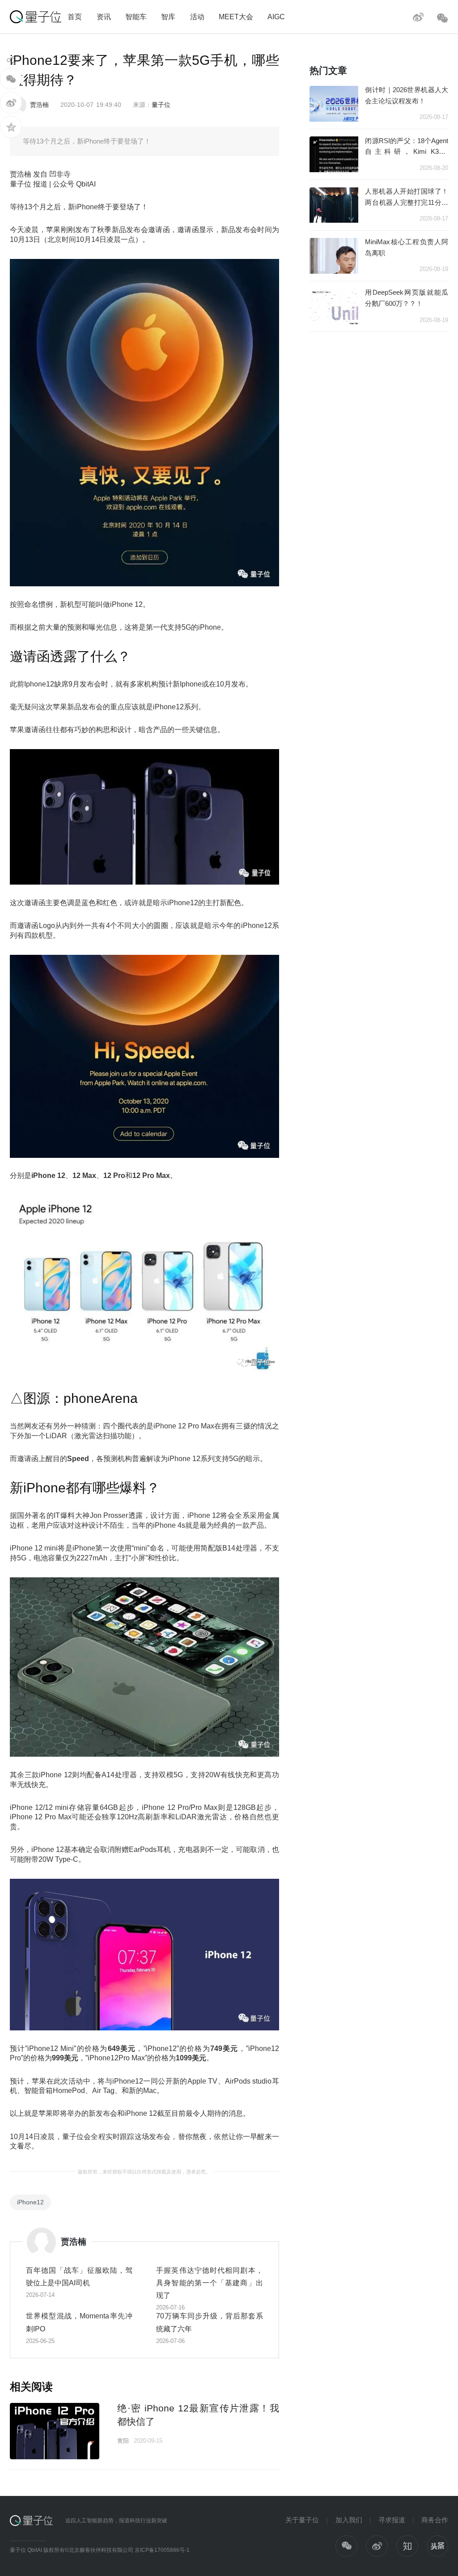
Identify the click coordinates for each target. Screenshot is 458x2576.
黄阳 (123, 2441)
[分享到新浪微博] (11, 103)
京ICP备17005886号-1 (162, 2550)
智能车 (136, 17)
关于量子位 (302, 2520)
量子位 (161, 105)
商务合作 (435, 2520)
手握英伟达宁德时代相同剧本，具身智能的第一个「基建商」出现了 (210, 2283)
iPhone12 (30, 2202)
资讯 (104, 17)
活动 (197, 17)
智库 (168, 17)
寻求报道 (392, 2520)
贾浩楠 (39, 105)
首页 (75, 17)
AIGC (276, 17)
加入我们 (349, 2520)
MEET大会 (236, 17)
